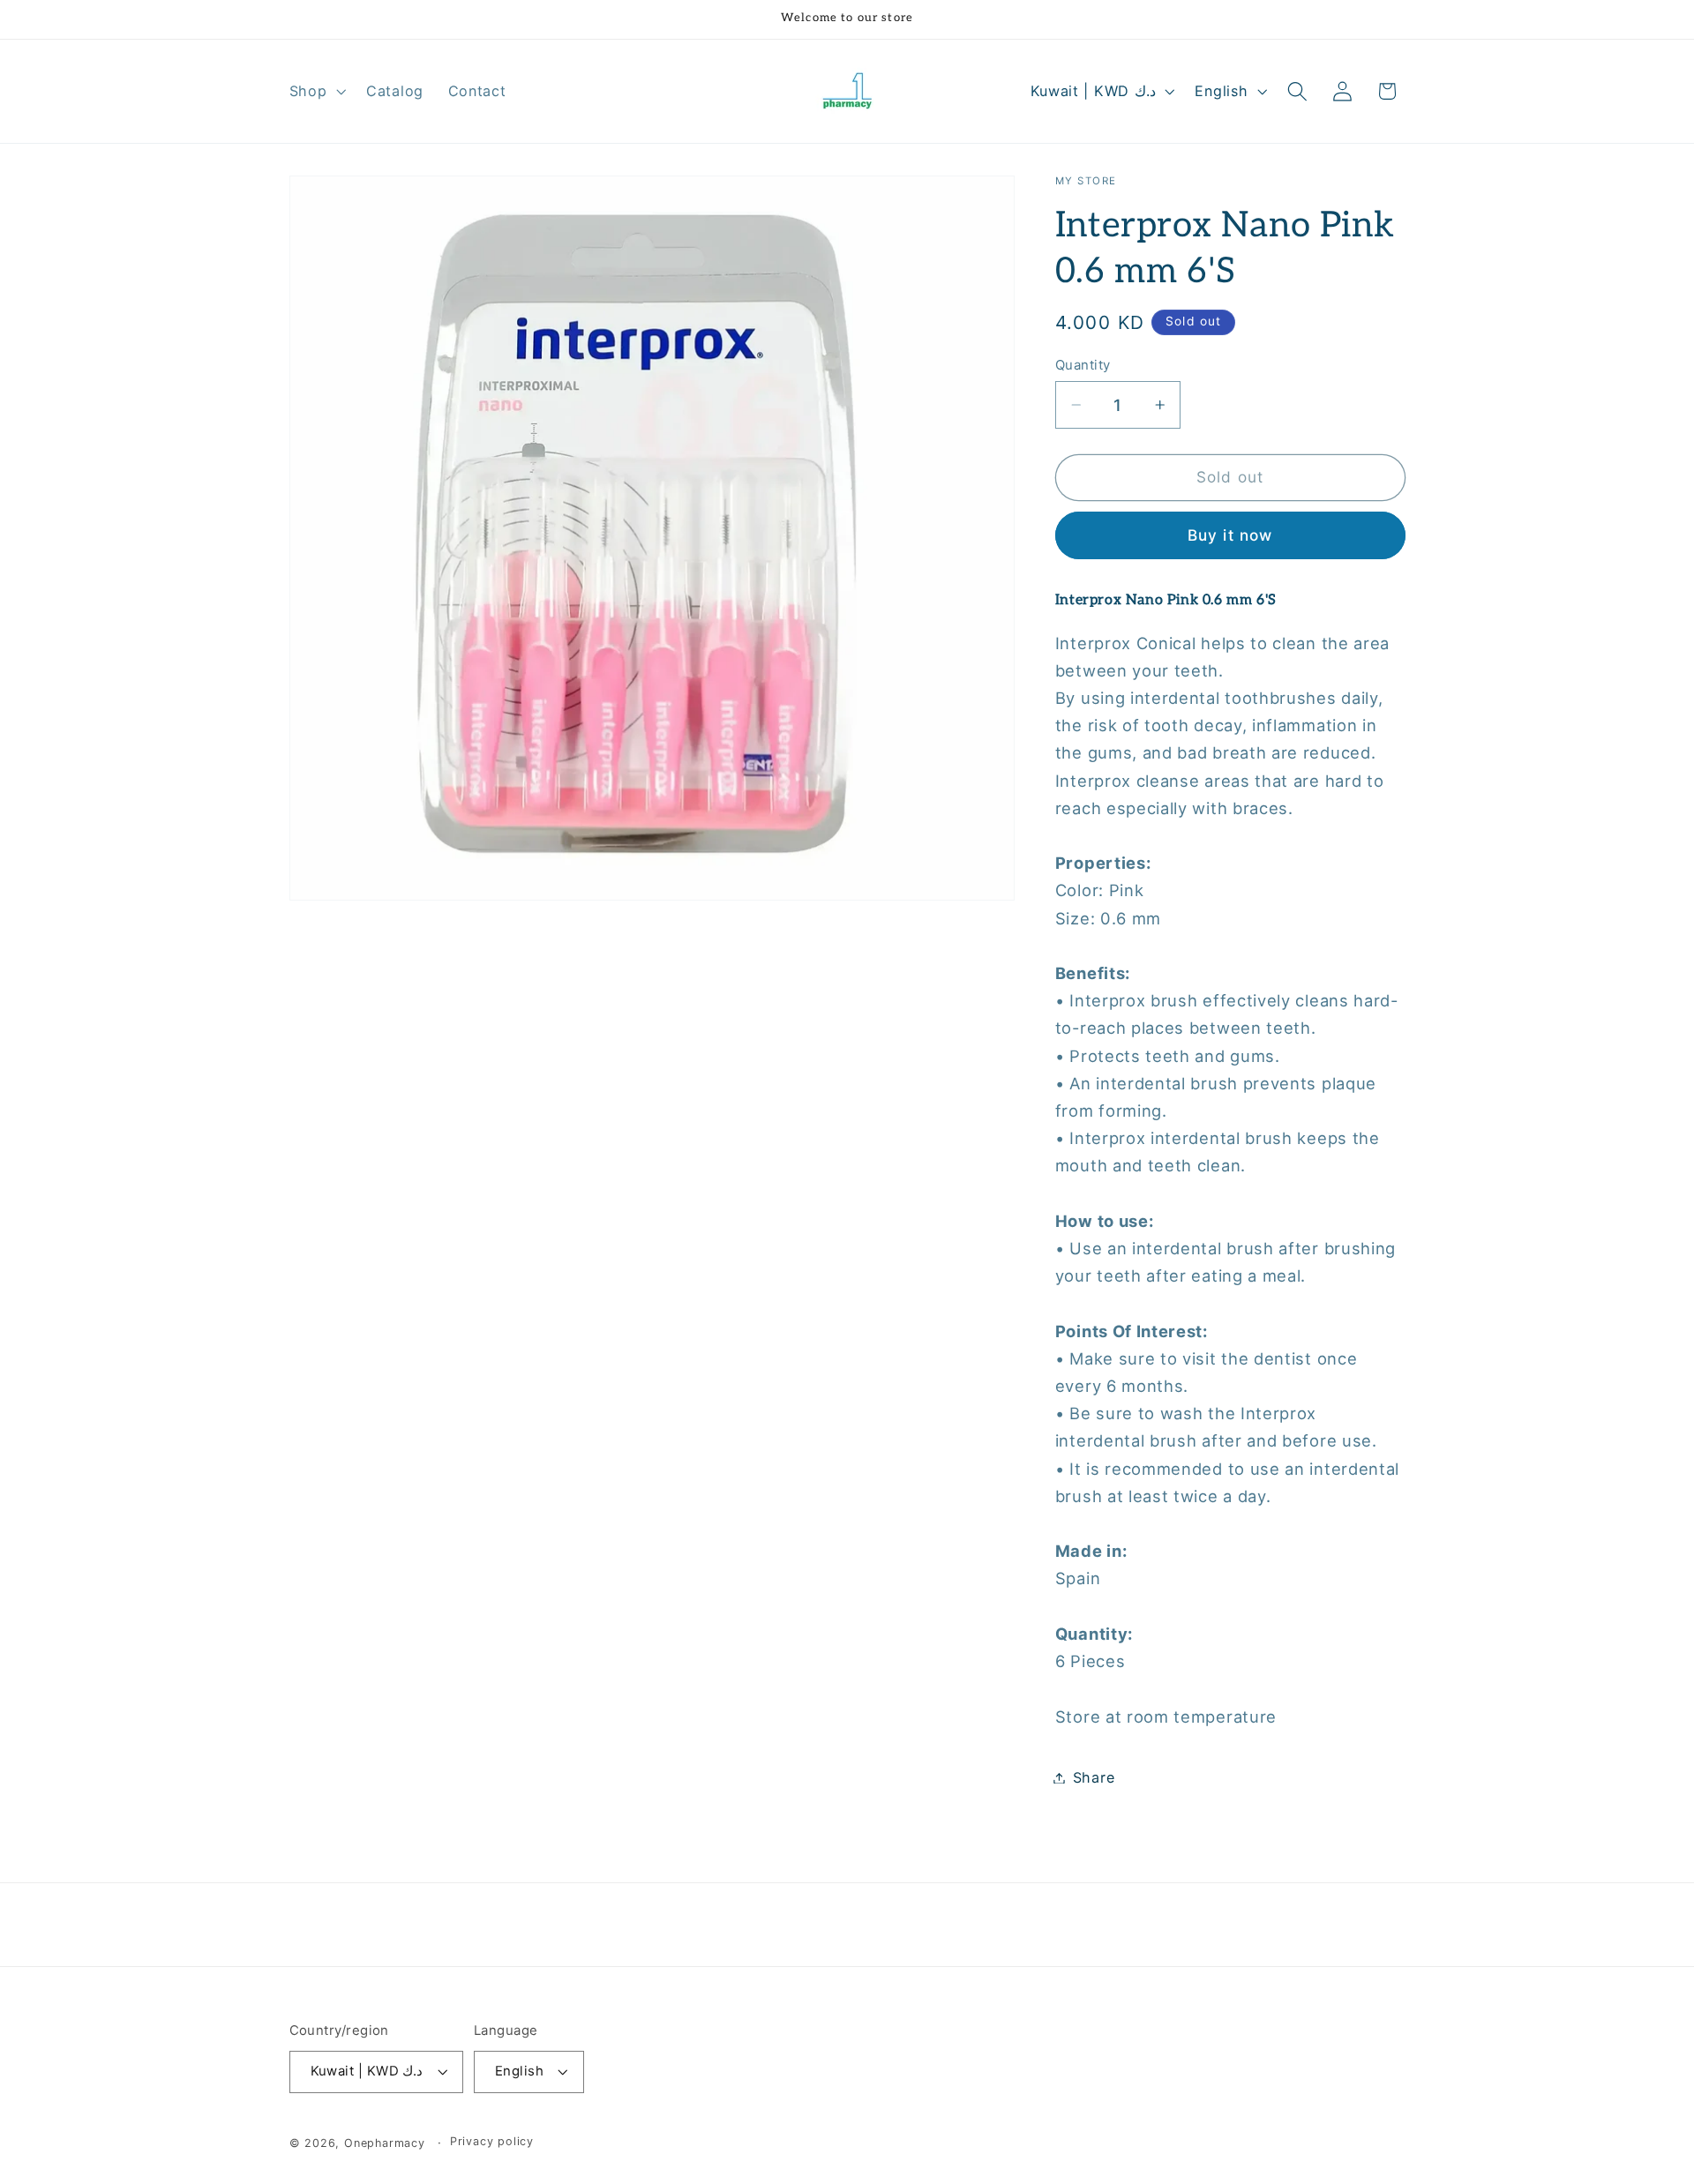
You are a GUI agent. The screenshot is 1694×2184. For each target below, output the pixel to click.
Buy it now (1230, 535)
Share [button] (1094, 1777)
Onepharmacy (385, 2143)
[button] (316, 91)
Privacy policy (492, 2142)
